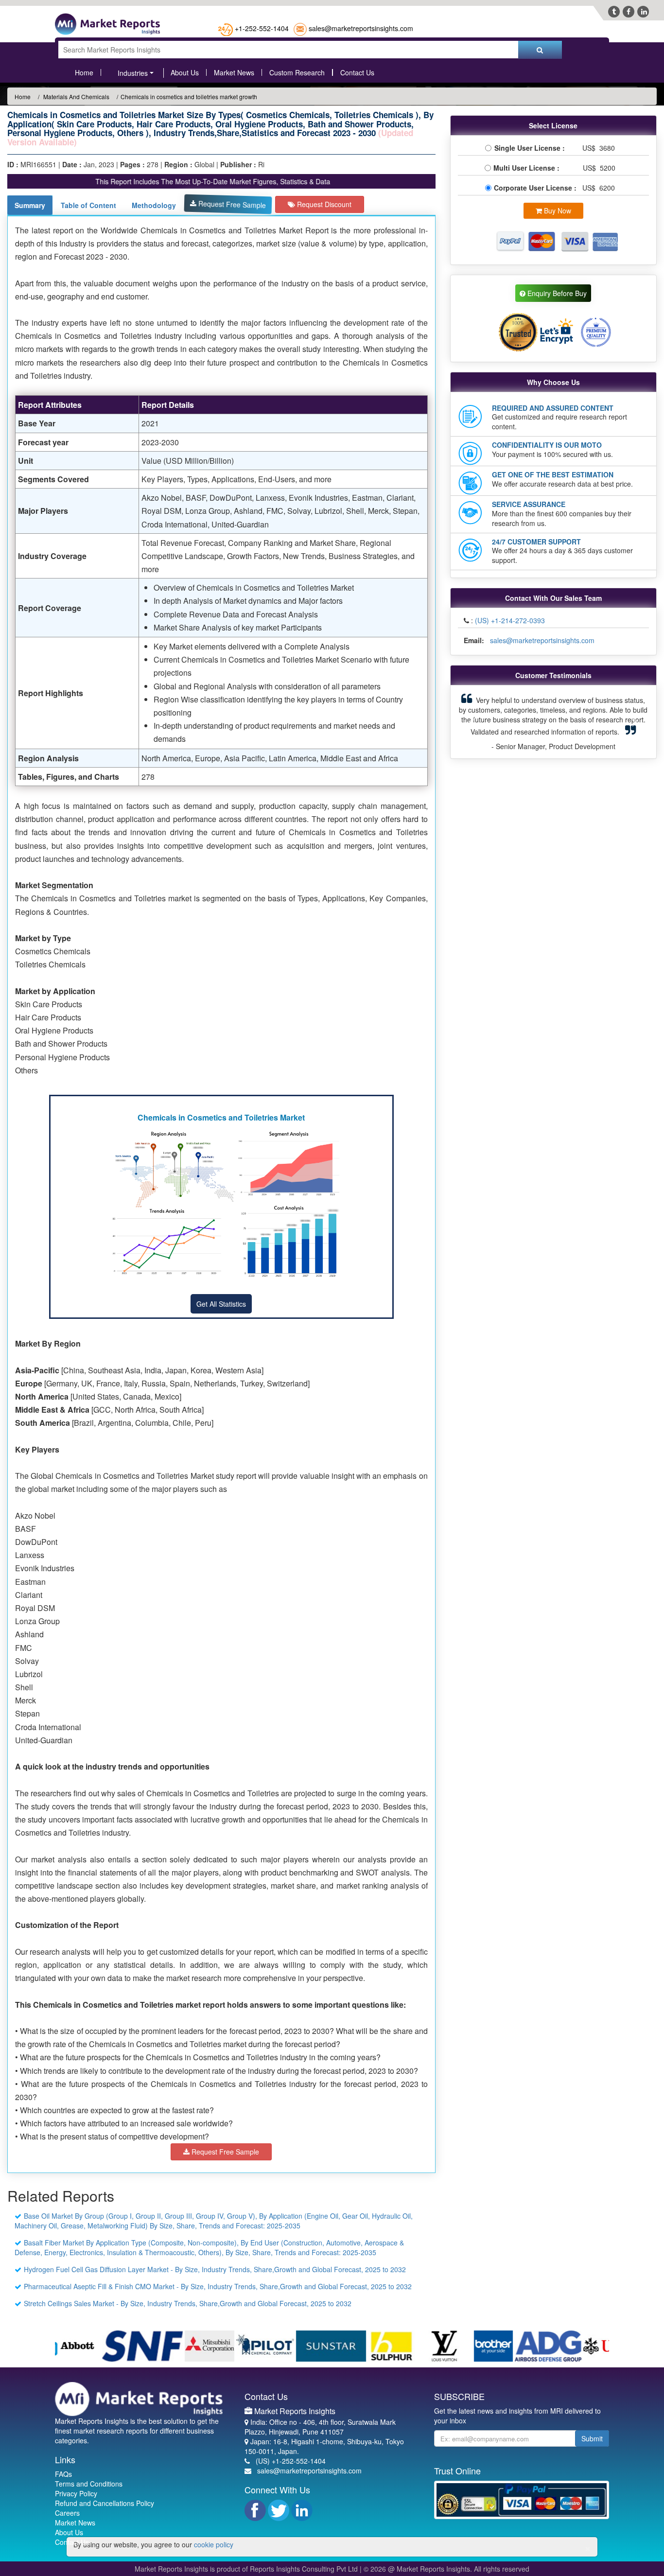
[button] (472, 722)
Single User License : (532, 148)
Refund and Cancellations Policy (105, 2503)
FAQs (63, 2474)
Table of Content (88, 205)
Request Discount (323, 204)
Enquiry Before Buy (556, 293)
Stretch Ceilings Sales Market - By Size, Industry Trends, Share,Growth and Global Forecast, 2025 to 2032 (188, 2303)
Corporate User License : (536, 188)
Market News (234, 72)
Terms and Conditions (89, 2484)
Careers (67, 2513)
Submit (592, 2438)
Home (84, 72)
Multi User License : (528, 168)
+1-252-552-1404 (262, 28)
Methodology (154, 205)
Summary (30, 205)
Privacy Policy (76, 2493)
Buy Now (557, 210)
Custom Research (297, 72)
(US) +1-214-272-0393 (510, 620)
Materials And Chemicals (76, 96)
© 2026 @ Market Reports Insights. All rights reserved (446, 2569)
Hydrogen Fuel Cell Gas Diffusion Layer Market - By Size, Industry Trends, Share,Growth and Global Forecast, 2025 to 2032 (215, 2269)
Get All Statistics (221, 1304)
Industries (133, 73)
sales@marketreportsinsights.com (361, 28)
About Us (185, 72)
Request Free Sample (231, 204)
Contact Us (357, 72)
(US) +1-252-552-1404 (291, 2461)
